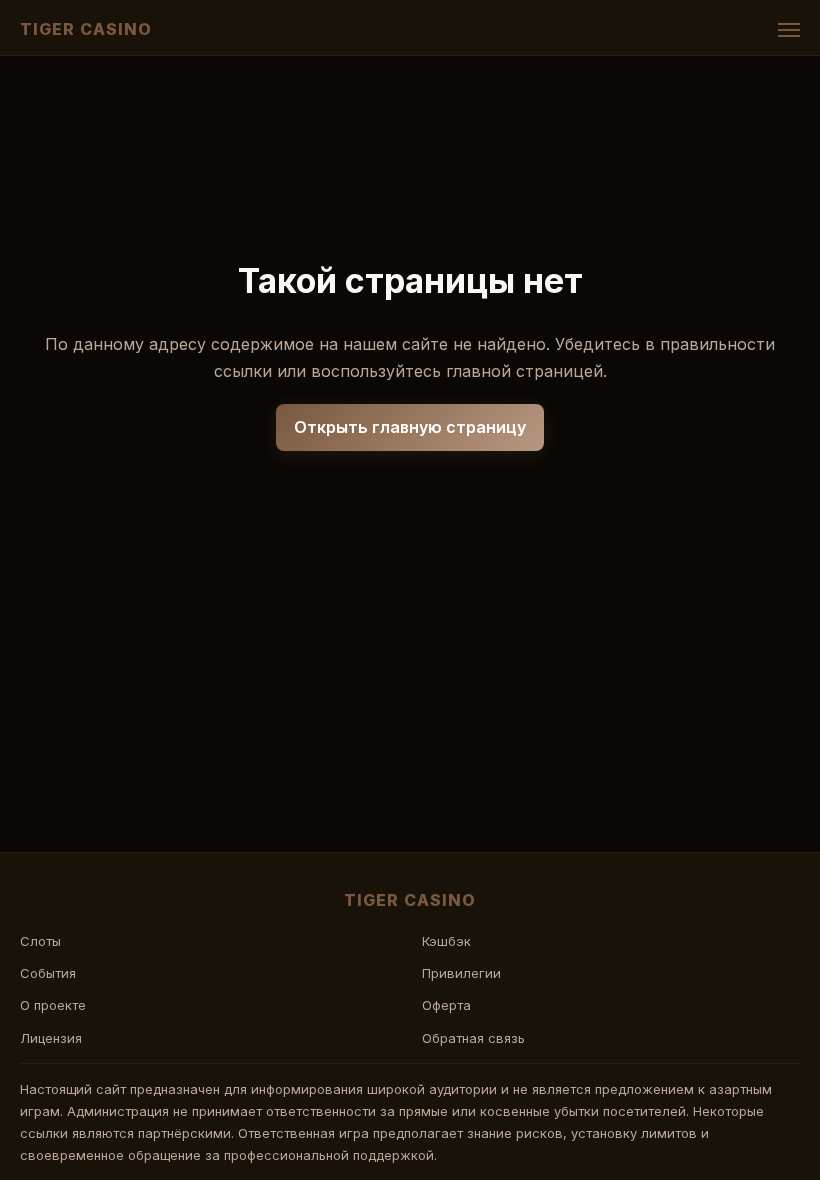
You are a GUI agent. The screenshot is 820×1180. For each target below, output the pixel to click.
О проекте (53, 1005)
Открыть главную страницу (410, 427)
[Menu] (789, 30)
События (48, 973)
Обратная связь (473, 1038)
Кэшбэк (446, 941)
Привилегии (461, 973)
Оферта (446, 1005)
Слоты (40, 941)
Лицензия (51, 1038)
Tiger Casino (86, 29)
